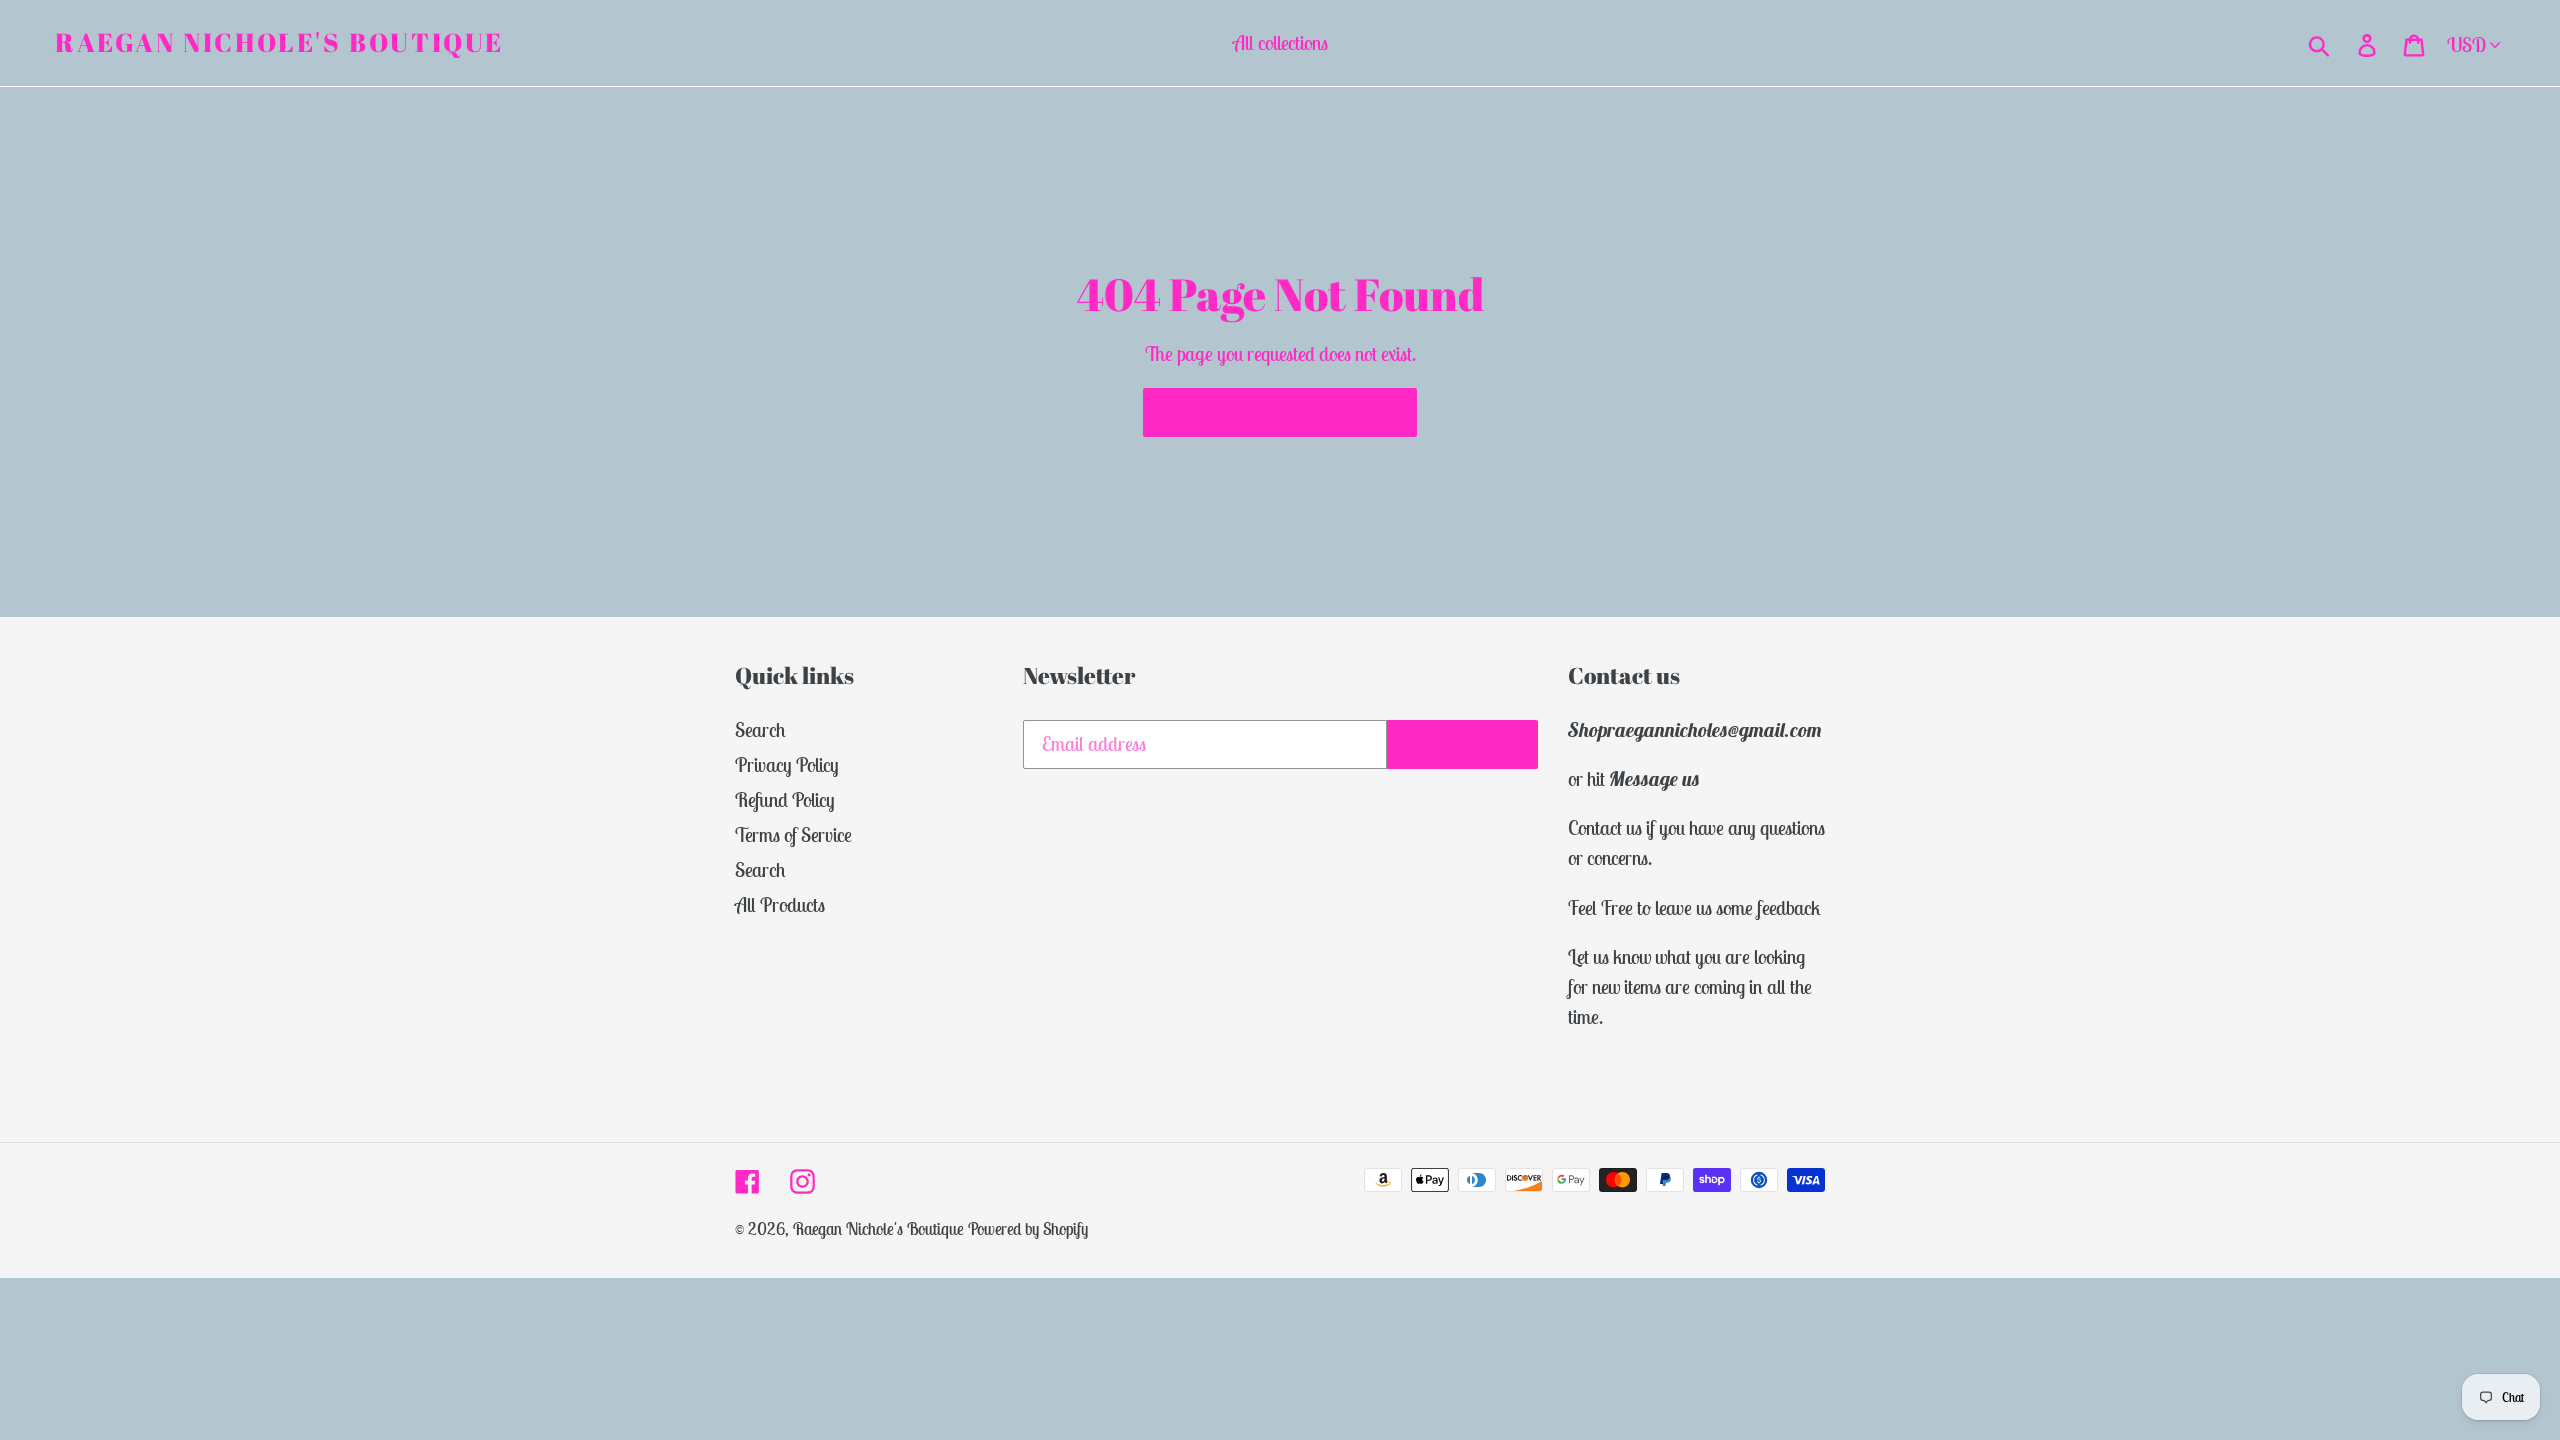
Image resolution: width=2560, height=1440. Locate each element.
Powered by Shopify (1028, 1229)
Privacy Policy (787, 764)
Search (760, 729)
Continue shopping (1265, 412)
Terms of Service (793, 834)
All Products (780, 904)
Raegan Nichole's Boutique (279, 42)
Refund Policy (785, 799)
